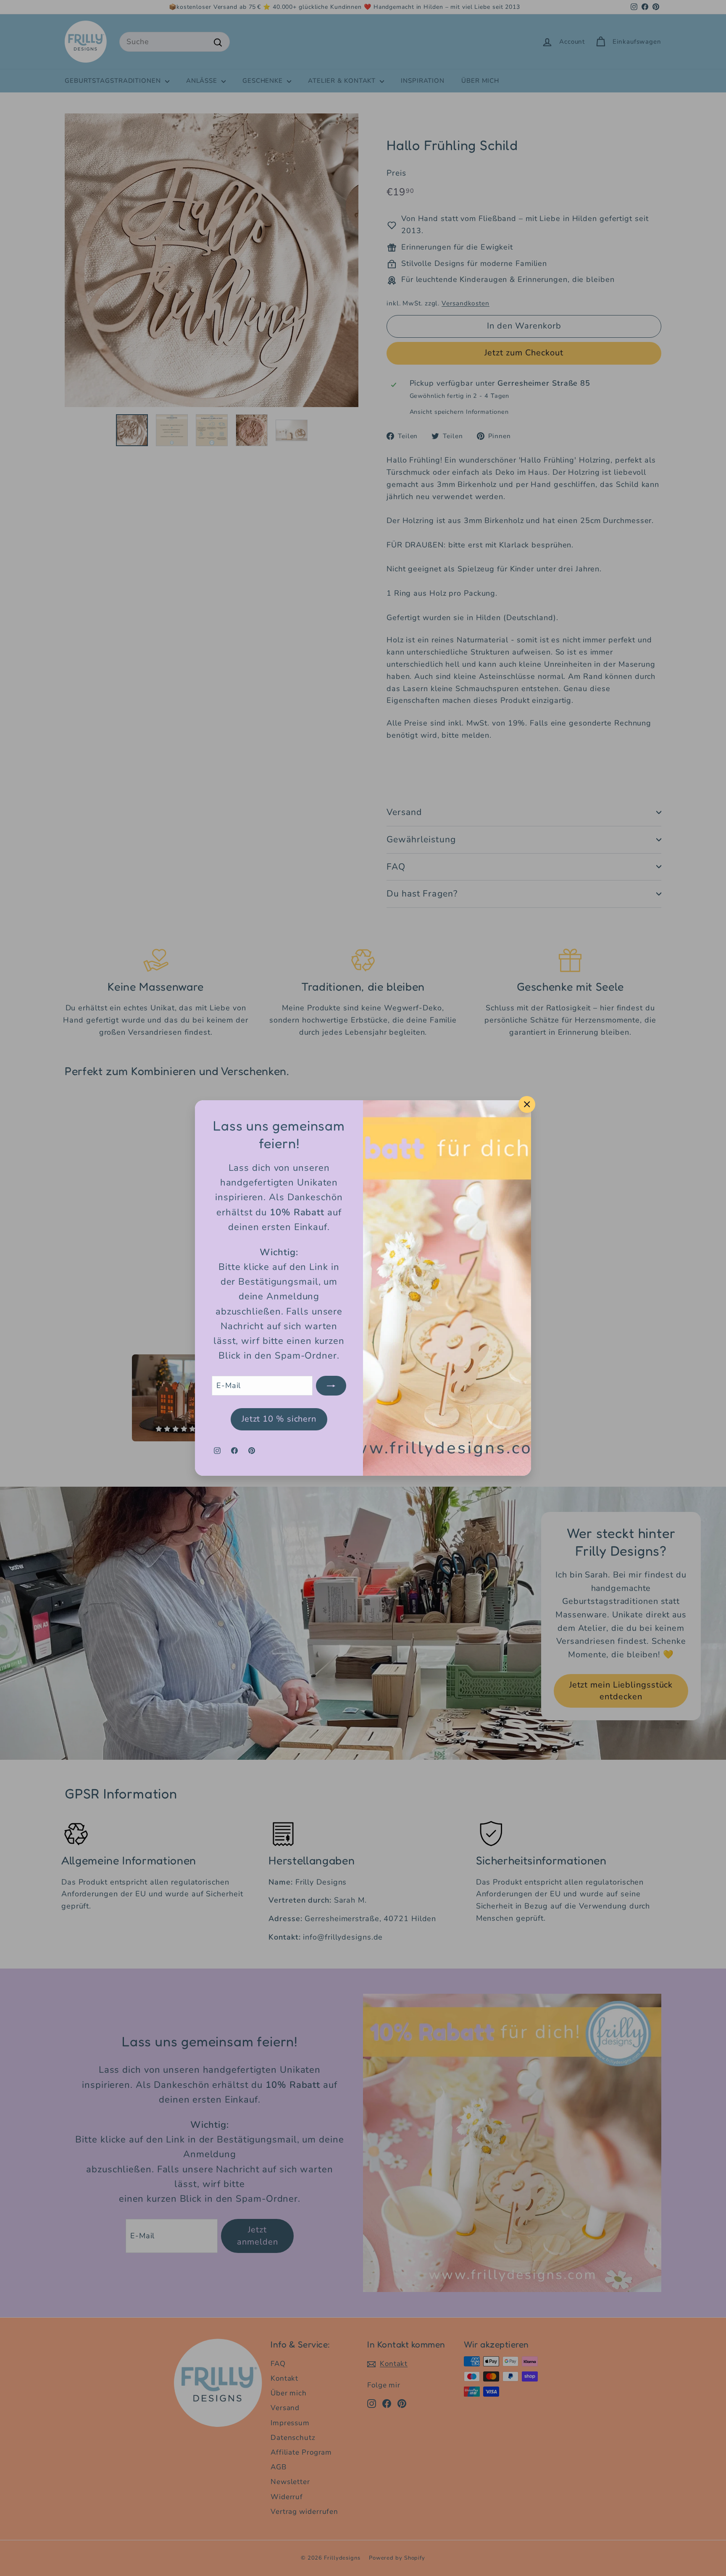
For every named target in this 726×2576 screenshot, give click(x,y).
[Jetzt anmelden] (331, 1386)
